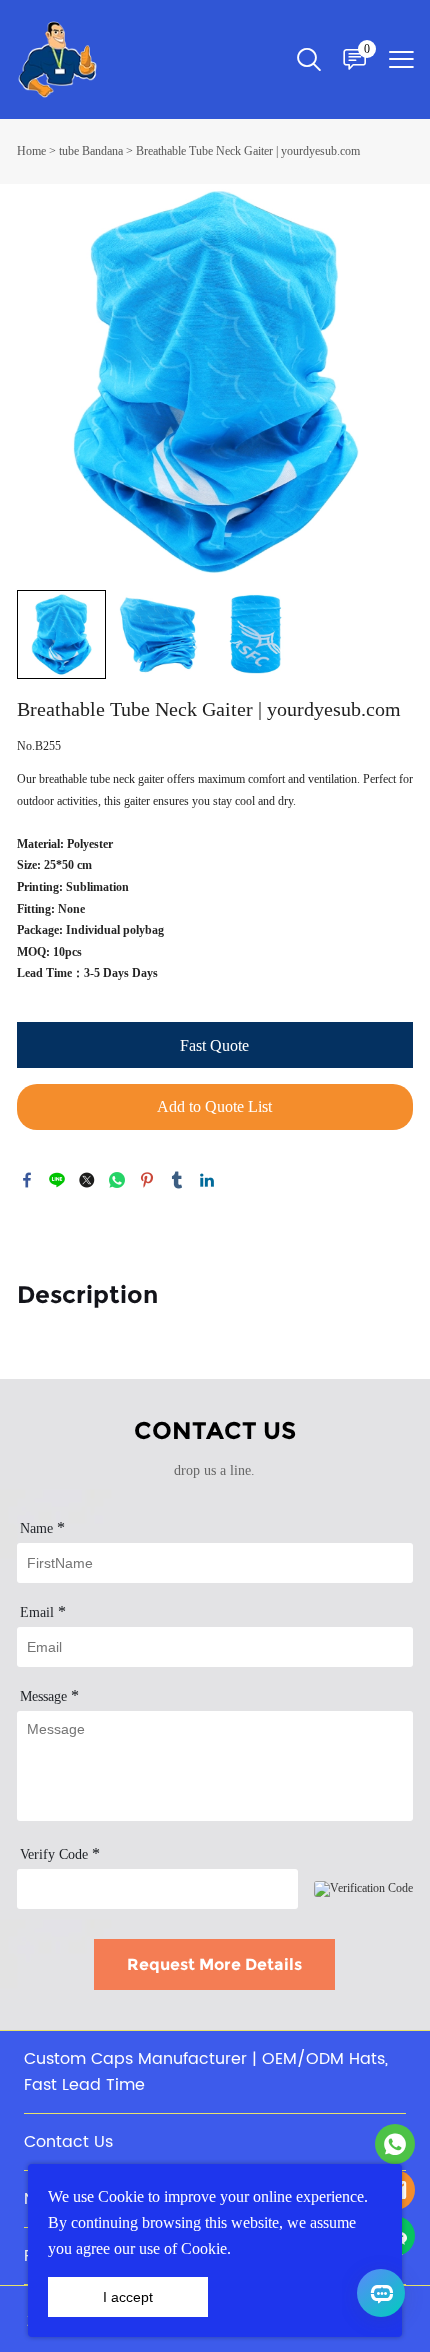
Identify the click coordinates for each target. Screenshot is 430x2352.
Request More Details (214, 1964)
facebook (27, 1180)
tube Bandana (91, 151)
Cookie (121, 2196)
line (57, 1180)
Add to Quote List (214, 1106)
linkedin (207, 1180)
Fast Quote (214, 1045)
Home (31, 151)
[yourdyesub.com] (395, 2144)
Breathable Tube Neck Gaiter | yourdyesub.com (248, 151)
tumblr (177, 1180)
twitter (87, 1180)
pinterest (147, 1180)
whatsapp (117, 1180)
